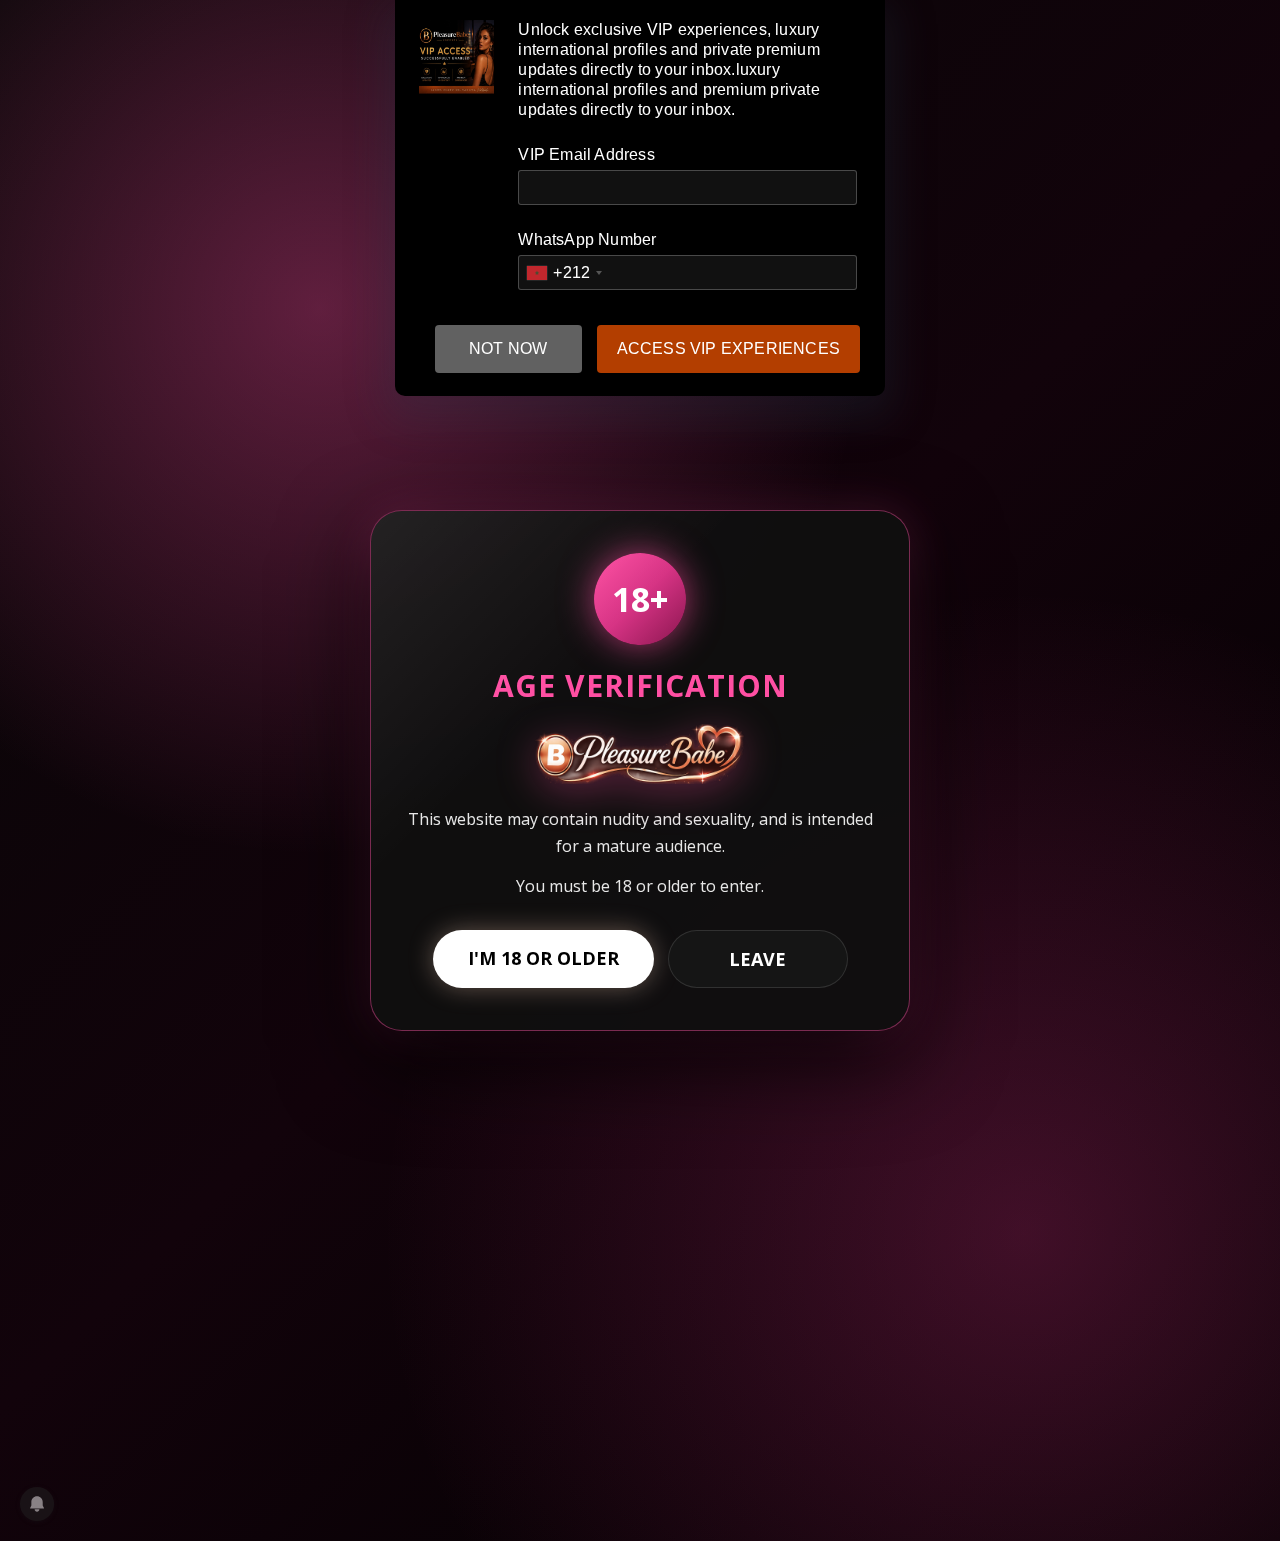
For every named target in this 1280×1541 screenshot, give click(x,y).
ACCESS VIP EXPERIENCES (728, 348)
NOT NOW (508, 348)
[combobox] (563, 272)
